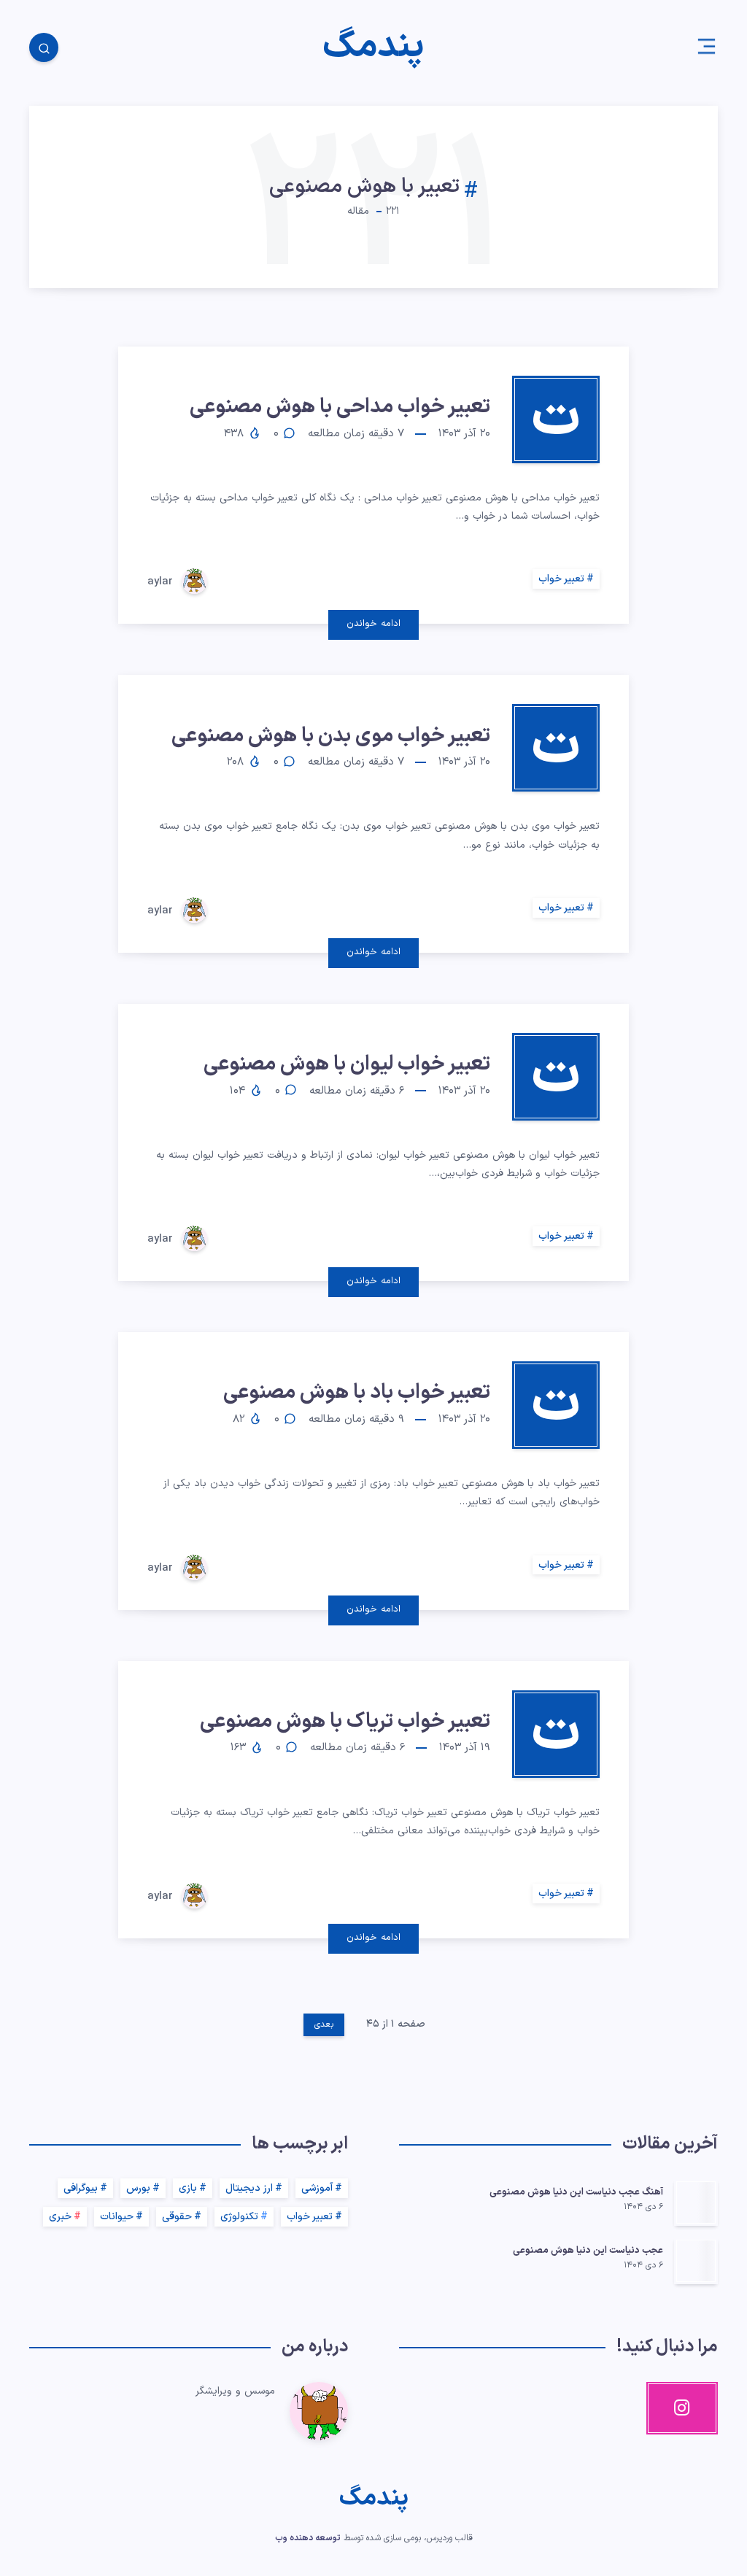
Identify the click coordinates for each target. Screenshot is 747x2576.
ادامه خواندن (373, 624)
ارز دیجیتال (249, 2188)
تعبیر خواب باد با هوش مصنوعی (357, 1393)
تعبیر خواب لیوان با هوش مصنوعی (347, 1064)
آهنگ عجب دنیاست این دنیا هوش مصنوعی (576, 2192)
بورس (138, 2188)
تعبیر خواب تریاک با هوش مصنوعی (345, 1722)
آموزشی (317, 2188)
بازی (188, 2188)
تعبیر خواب (561, 579)
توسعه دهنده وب (308, 2538)
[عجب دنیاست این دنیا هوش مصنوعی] (696, 2261)
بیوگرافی (81, 2188)
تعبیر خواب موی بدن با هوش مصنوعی (331, 736)
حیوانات (117, 2217)
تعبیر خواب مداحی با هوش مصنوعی (340, 407)
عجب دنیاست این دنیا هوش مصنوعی (588, 2251)
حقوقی (177, 2217)
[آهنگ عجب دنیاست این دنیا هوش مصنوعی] (696, 2202)
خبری (60, 2217)
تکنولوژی (239, 2217)
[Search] (44, 47)
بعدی (324, 2024)
